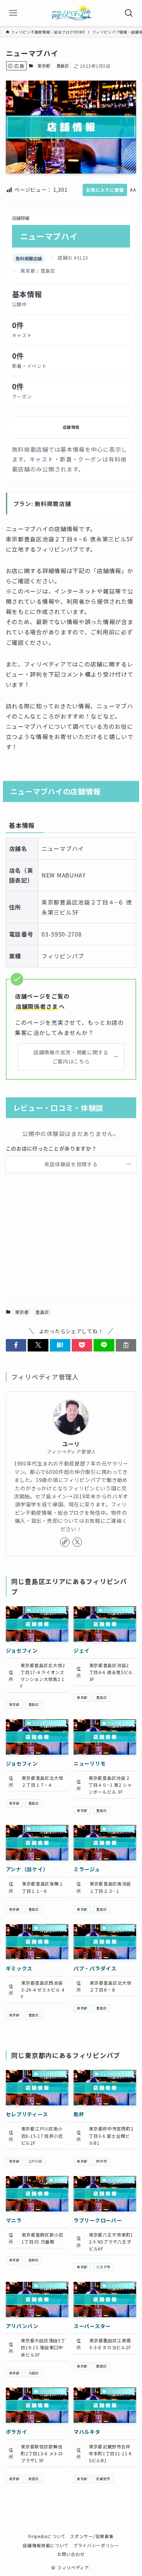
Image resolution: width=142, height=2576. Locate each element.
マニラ (14, 2220)
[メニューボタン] (13, 13)
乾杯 (79, 2114)
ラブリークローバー (98, 2220)
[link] (65, 1542)
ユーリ (71, 1444)
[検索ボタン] (129, 13)
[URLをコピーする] (126, 1345)
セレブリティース (27, 2114)
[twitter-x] (77, 1542)
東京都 (44, 66)
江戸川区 (35, 2161)
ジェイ (82, 1650)
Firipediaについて (47, 2536)
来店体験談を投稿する (71, 1164)
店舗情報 (71, 427)
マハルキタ (87, 2432)
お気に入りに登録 (105, 190)
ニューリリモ (90, 1763)
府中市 (101, 2161)
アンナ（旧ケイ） (27, 1869)
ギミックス (19, 1968)
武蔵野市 (103, 2479)
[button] (16, 1345)
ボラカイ (17, 2432)
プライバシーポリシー (96, 2545)
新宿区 (34, 2479)
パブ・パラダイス (95, 1968)
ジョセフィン (22, 1650)
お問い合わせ (71, 2554)
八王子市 (103, 2267)
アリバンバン (22, 2326)
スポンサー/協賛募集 (92, 2536)
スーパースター (92, 2326)
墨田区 (101, 2366)
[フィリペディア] (71, 13)
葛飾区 (34, 2260)
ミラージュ (87, 1869)
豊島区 (63, 66)
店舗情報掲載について (46, 2545)
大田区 (34, 2373)
